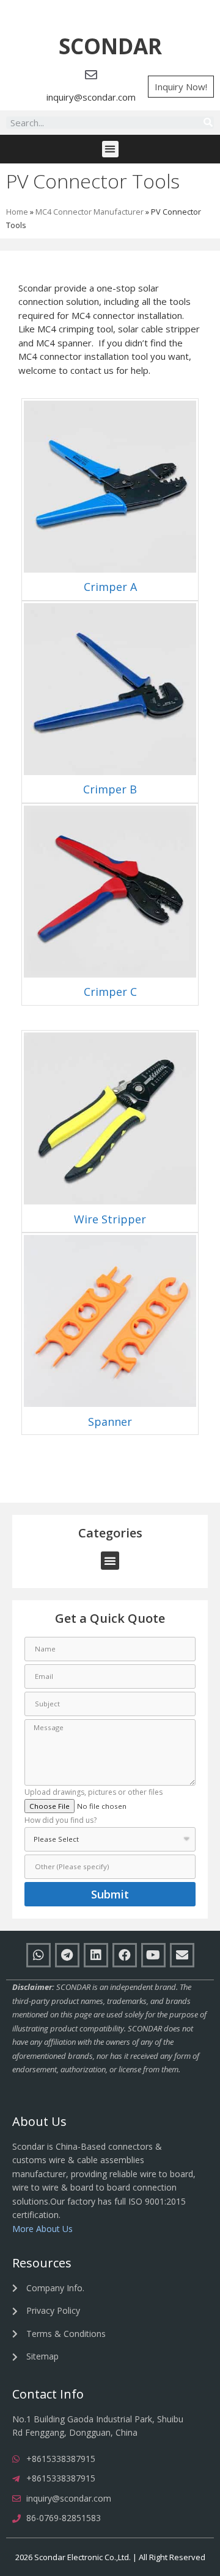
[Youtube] (153, 1955)
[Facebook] (125, 1955)
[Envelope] (182, 1955)
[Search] (208, 123)
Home (17, 212)
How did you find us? (61, 1821)
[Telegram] (67, 1955)
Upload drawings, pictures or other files (94, 1793)
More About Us (42, 2229)
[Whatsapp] (38, 1955)
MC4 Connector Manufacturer (90, 212)
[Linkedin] (96, 1955)
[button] (110, 47)
